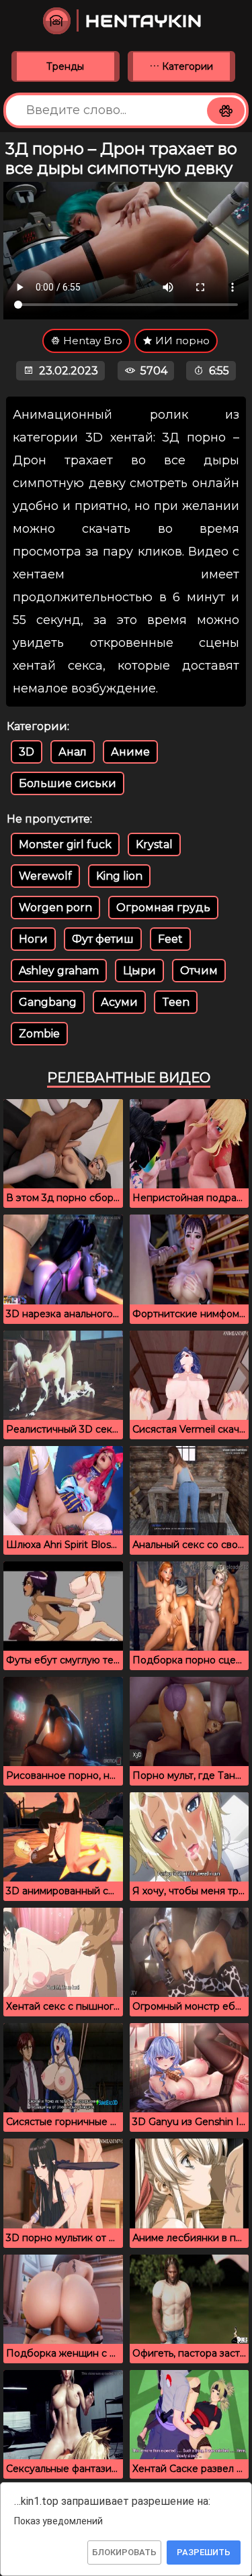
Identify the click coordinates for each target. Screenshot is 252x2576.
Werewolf (45, 876)
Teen (176, 1002)
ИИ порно (181, 341)
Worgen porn (55, 908)
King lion (119, 876)
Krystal (154, 844)
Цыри (139, 971)
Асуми (119, 1002)
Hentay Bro (91, 341)
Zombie (39, 1034)
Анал (73, 752)
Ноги (33, 939)
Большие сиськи (68, 783)
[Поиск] (226, 111)
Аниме (130, 752)
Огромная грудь (163, 908)
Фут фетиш (103, 939)
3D (27, 752)
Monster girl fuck (65, 844)
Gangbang (48, 1002)
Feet (170, 939)
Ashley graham (59, 971)
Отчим (199, 971)
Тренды (65, 66)
